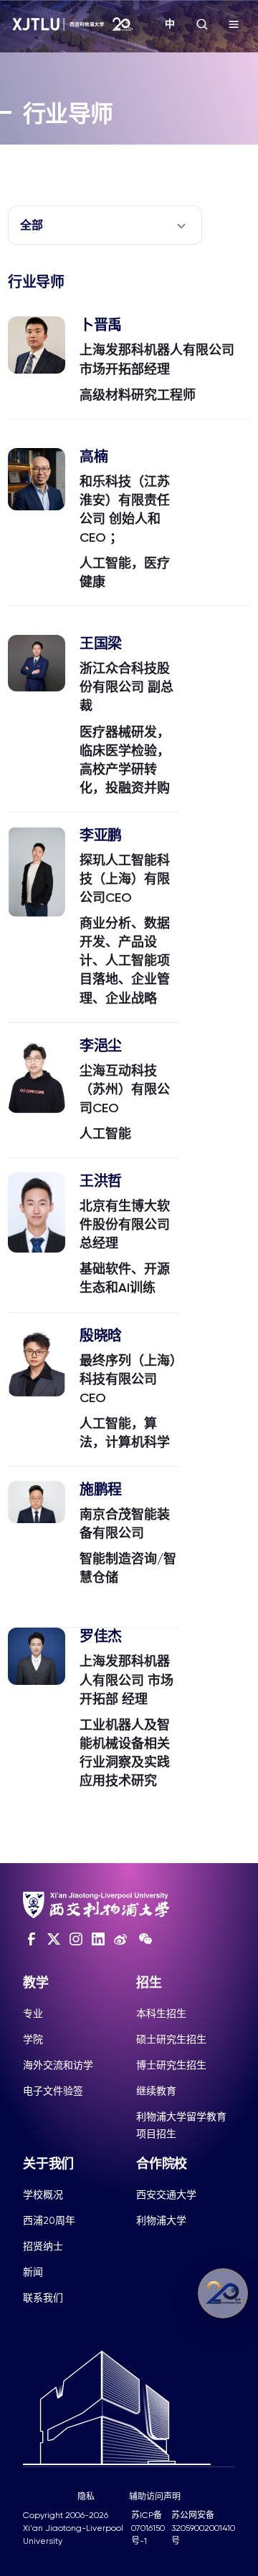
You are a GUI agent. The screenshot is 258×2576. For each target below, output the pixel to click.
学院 (33, 2039)
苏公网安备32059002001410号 (203, 2528)
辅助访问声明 (155, 2497)
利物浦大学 (161, 2220)
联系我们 (43, 2298)
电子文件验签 (53, 2091)
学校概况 (43, 2195)
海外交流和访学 (58, 2065)
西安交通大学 (166, 2195)
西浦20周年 (49, 2220)
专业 (33, 2013)
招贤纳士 (43, 2246)
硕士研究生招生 (171, 2039)
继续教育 (156, 2091)
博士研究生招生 (171, 2065)
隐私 (86, 2497)
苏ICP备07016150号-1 (148, 2528)
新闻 (33, 2272)
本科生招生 (161, 2013)
